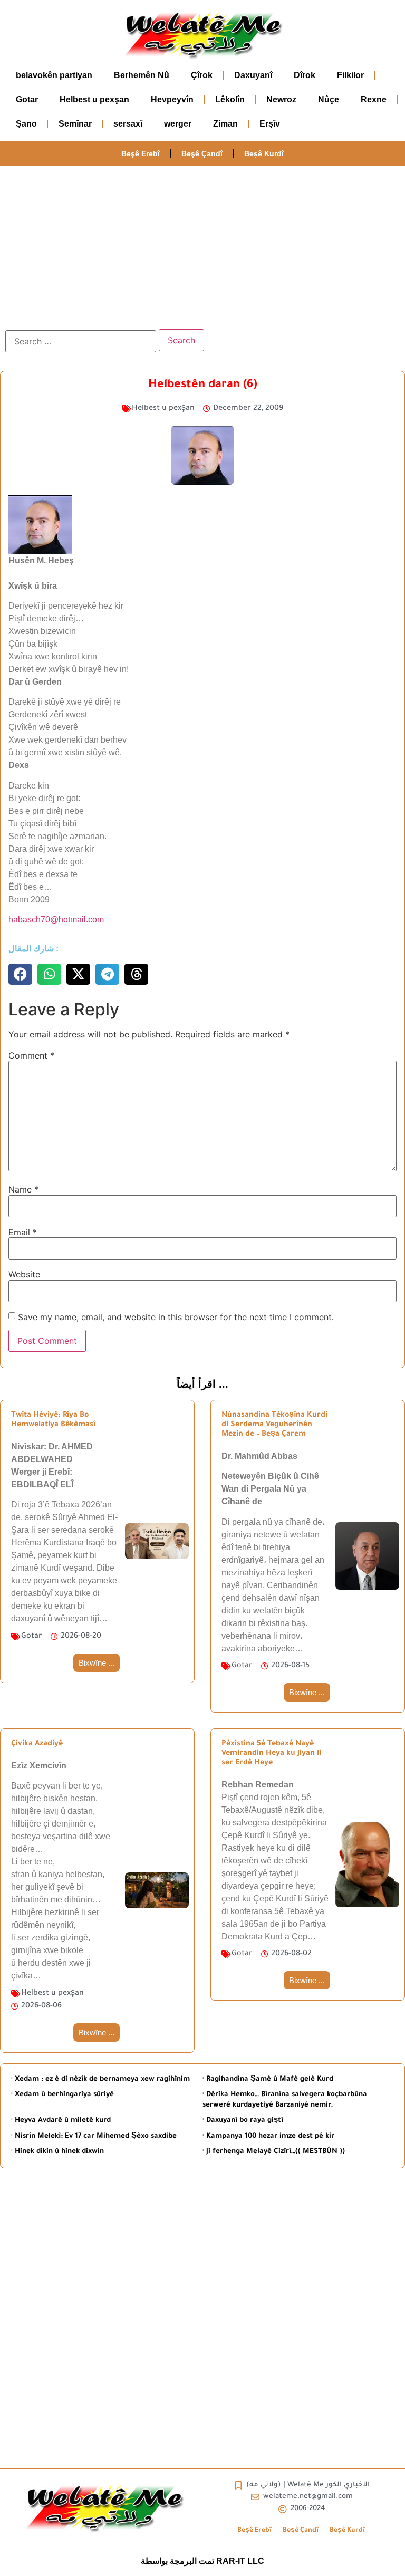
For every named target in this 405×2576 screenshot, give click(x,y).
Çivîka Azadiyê (37, 1744)
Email (23, 1232)
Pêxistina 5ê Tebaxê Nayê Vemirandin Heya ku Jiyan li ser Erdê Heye (271, 1754)
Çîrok (202, 75)
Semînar (75, 124)
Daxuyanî (253, 75)
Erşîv (270, 124)
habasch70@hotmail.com (56, 920)
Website (24, 1274)
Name (23, 1189)
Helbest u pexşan (94, 99)
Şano (26, 124)
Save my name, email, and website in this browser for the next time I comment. (176, 1317)
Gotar (27, 99)
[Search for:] (81, 341)
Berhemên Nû (142, 75)
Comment (31, 1055)
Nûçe (329, 99)
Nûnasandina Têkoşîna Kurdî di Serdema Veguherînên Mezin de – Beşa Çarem (274, 1425)
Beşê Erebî (141, 153)
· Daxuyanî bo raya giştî (243, 2121)
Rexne (374, 99)
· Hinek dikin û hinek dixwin (57, 2152)
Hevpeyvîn (172, 99)
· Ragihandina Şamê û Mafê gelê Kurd (268, 2079)
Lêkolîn (230, 99)
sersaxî (128, 124)
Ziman (225, 124)
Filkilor (350, 75)
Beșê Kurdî (264, 153)
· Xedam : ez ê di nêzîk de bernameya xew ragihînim (100, 2079)
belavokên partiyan (54, 75)
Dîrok (305, 75)
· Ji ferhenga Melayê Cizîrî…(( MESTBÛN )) (274, 2152)
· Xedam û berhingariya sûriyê (62, 2095)
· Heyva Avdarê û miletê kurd (61, 2121)
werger (178, 124)
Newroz (281, 99)
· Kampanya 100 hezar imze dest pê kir (268, 2136)
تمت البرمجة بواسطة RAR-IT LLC (202, 2561)
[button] (20, 974)
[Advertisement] (202, 245)
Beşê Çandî (202, 153)
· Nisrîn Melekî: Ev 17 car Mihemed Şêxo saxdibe (94, 2136)
